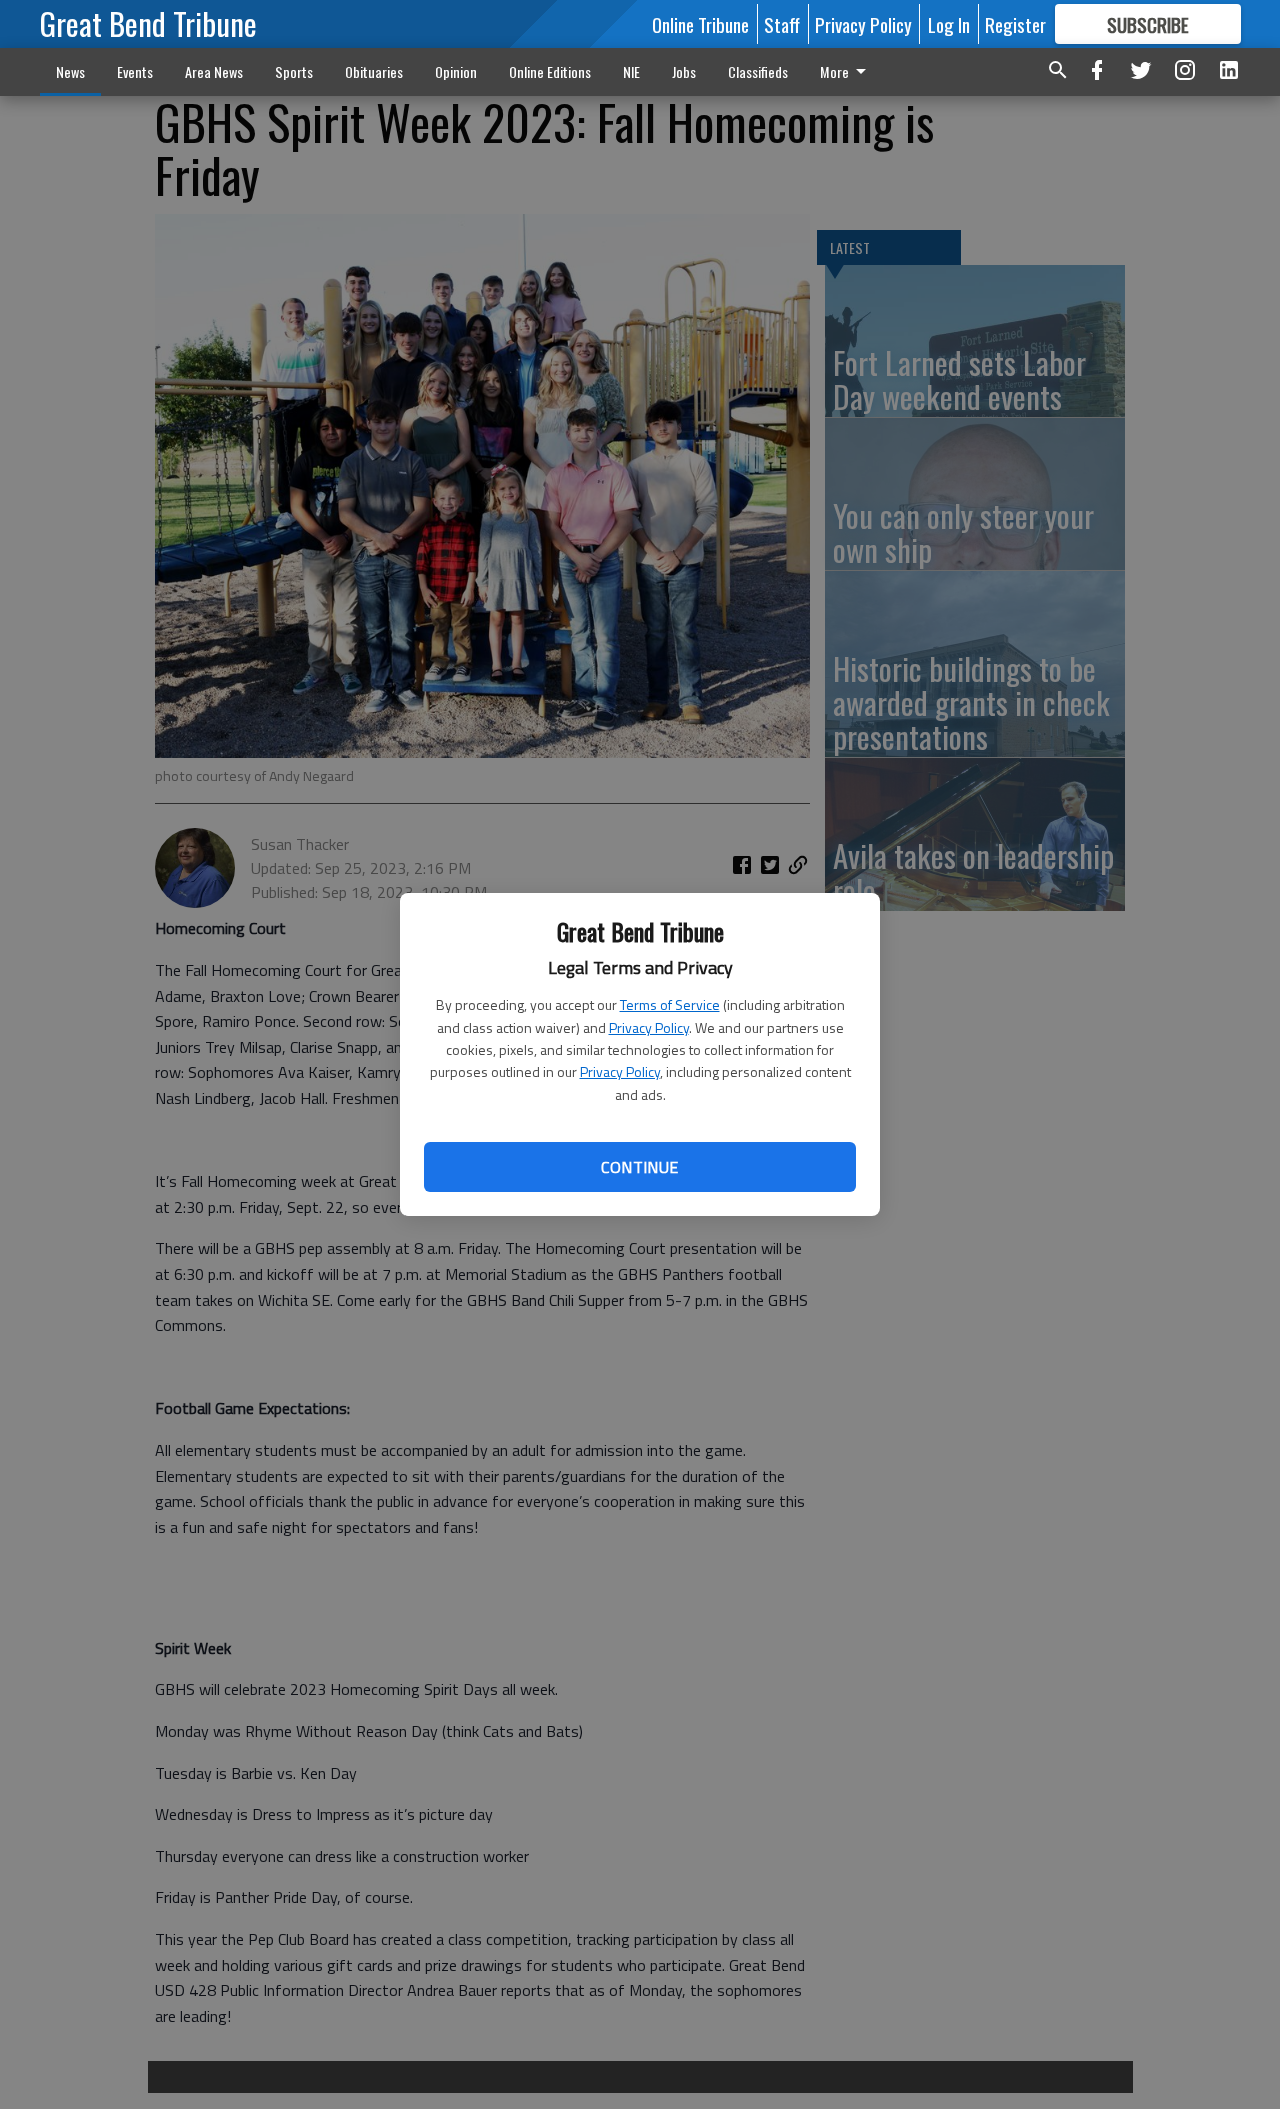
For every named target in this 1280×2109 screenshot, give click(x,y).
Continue (639, 1167)
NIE (631, 71)
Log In (949, 24)
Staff (782, 24)
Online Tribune (700, 24)
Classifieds (758, 71)
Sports (294, 71)
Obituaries (374, 71)
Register (1015, 24)
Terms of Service (670, 1004)
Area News (214, 71)
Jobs (684, 71)
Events (135, 71)
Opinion (456, 71)
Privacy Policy (649, 1027)
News (70, 71)
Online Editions (550, 71)
